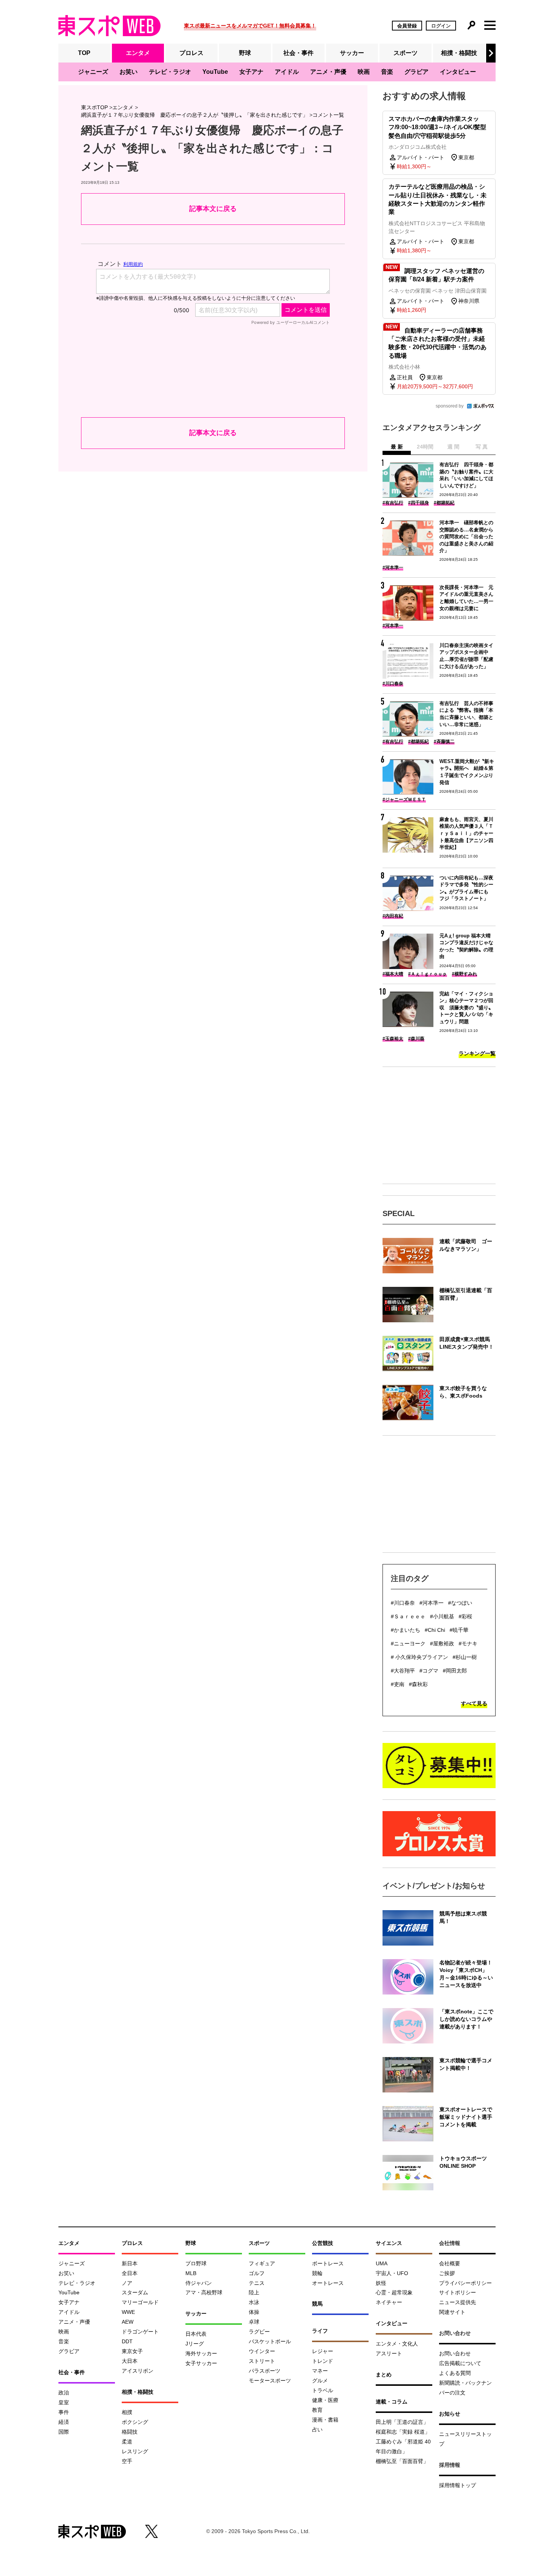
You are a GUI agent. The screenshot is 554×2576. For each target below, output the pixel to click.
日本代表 (196, 2334)
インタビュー (458, 72)
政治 (64, 2393)
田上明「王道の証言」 (402, 2422)
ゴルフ (257, 2273)
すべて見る (474, 1703)
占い (317, 2429)
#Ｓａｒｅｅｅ (408, 1616)
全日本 (130, 2273)
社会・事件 (298, 53)
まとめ (384, 2375)
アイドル (287, 72)
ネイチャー (389, 2302)
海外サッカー (201, 2353)
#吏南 (398, 1684)
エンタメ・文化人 (397, 2344)
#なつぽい (460, 1603)
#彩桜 (465, 1616)
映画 (364, 72)
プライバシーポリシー (465, 2283)
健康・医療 (325, 2400)
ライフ (320, 2331)
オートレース (328, 2283)
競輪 (317, 2273)
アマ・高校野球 (204, 2292)
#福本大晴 (393, 974)
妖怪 (381, 2283)
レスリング (135, 2451)
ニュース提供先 (458, 2302)
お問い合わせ (455, 2353)
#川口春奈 (393, 684)
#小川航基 (442, 1616)
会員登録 (407, 26)
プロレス (191, 53)
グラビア (416, 72)
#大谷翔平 (403, 1671)
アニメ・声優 (328, 72)
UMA (382, 2263)
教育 (317, 2410)
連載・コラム (392, 2402)
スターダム (135, 2292)
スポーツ (406, 53)
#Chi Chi (435, 1630)
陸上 (254, 2292)
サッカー (352, 53)
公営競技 (323, 2243)
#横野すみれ (464, 974)
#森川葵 (416, 1039)
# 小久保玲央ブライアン (419, 1657)
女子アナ (251, 72)
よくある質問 (455, 2373)
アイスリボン (138, 2371)
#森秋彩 (418, 1684)
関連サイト (452, 2312)
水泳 (254, 2302)
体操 (254, 2312)
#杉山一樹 (465, 1657)
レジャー (323, 2351)
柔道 (127, 2442)
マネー (320, 2371)
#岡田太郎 (455, 1671)
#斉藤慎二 (444, 742)
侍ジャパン (199, 2283)
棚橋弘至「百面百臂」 (402, 2461)
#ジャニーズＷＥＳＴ (404, 800)
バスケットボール (270, 2341)
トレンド (323, 2361)
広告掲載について (460, 2363)
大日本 (130, 2361)
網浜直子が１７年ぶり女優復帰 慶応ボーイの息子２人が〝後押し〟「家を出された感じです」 (194, 115)
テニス (257, 2283)
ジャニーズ (93, 72)
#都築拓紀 (444, 503)
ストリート (262, 2361)
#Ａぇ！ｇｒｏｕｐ (428, 974)
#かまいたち (406, 1630)
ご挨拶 (447, 2273)
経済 (64, 2422)
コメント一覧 (328, 115)
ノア (127, 2283)
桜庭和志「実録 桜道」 (403, 2432)
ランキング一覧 (477, 1053)
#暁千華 (459, 1630)
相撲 (127, 2412)
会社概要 (450, 2263)
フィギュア (262, 2263)
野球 (245, 53)
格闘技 (130, 2432)
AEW (128, 2322)
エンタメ (138, 53)
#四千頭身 (419, 503)
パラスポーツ (265, 2371)
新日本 (130, 2263)
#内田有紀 (393, 916)
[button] (491, 53)
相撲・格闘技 (459, 53)
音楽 (387, 72)
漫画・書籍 (325, 2420)
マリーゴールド (140, 2302)
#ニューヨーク (408, 1644)
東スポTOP (94, 107)
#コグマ (429, 1671)
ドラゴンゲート (140, 2332)
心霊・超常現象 (394, 2292)
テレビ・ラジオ (170, 72)
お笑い (129, 72)
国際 (64, 2432)
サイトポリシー (458, 2292)
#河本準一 (393, 568)
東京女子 (132, 2351)
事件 (64, 2412)
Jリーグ (195, 2344)
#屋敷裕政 (442, 1644)
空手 (127, 2461)
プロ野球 (196, 2263)
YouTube (215, 72)
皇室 (64, 2402)
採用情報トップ (458, 2485)
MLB (191, 2273)
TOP (84, 53)
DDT (127, 2341)
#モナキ (468, 1644)
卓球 (254, 2322)
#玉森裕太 (393, 1039)
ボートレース (328, 2263)
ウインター (262, 2351)
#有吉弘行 (393, 503)
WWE (128, 2312)
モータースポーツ (270, 2381)
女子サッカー (201, 2363)
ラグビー (259, 2332)
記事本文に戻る (213, 209)
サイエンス (389, 2243)
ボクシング (135, 2422)
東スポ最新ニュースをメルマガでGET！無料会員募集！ (250, 26)
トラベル (323, 2390)
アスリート (389, 2353)
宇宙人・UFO (392, 2273)
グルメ (320, 2381)
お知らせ (450, 2414)
